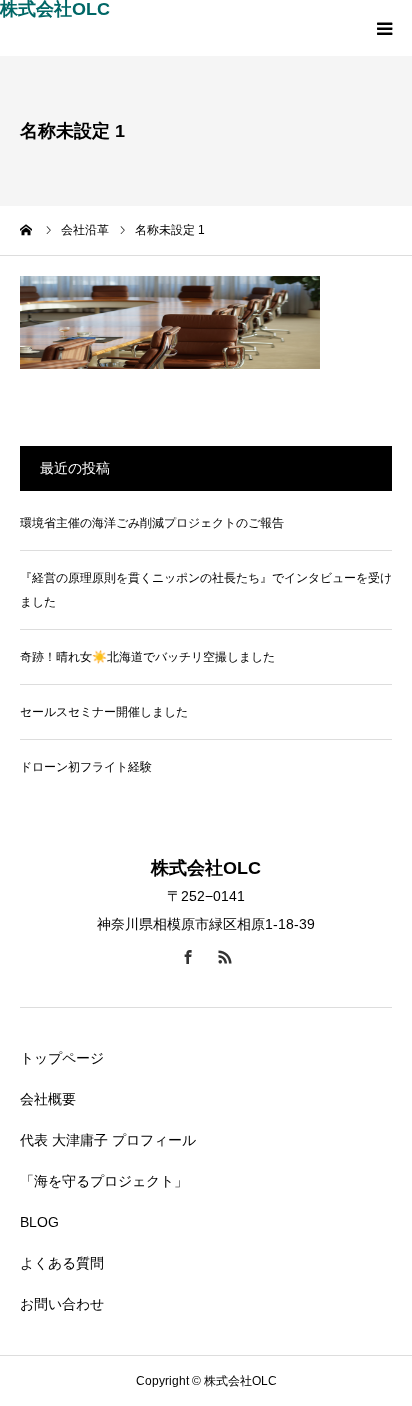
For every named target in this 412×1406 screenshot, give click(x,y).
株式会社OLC (55, 9)
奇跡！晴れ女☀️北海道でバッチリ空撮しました (147, 657)
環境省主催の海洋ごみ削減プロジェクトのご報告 (152, 523)
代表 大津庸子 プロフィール (108, 1140)
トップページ (62, 1058)
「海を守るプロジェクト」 (104, 1181)
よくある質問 (62, 1263)
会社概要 (48, 1099)
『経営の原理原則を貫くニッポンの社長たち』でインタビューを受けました (206, 590)
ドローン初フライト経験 (86, 767)
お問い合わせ (62, 1304)
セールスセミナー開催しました (104, 712)
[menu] (384, 28)
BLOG (39, 1222)
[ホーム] (27, 230)
